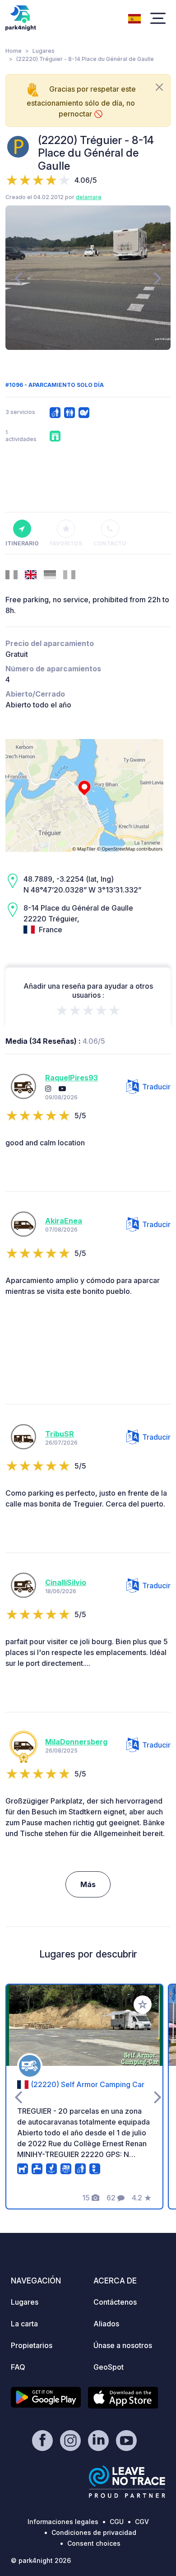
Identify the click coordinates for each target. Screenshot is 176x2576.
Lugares (44, 51)
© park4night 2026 (41, 2560)
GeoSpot (109, 2367)
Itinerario (22, 543)
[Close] (159, 87)
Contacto (110, 543)
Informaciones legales (63, 2522)
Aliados (106, 2324)
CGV (142, 2522)
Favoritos (66, 543)
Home (14, 51)
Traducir (156, 1087)
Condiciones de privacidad (94, 2532)
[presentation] (18, 278)
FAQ (18, 2367)
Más (88, 1884)
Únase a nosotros (123, 2345)
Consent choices (94, 2543)
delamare (89, 197)
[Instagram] (48, 1088)
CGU (117, 2522)
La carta (24, 2324)
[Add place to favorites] (143, 2004)
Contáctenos (115, 2302)
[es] (134, 18)
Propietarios (32, 2345)
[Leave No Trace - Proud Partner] (127, 2482)
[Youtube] (62, 1088)
